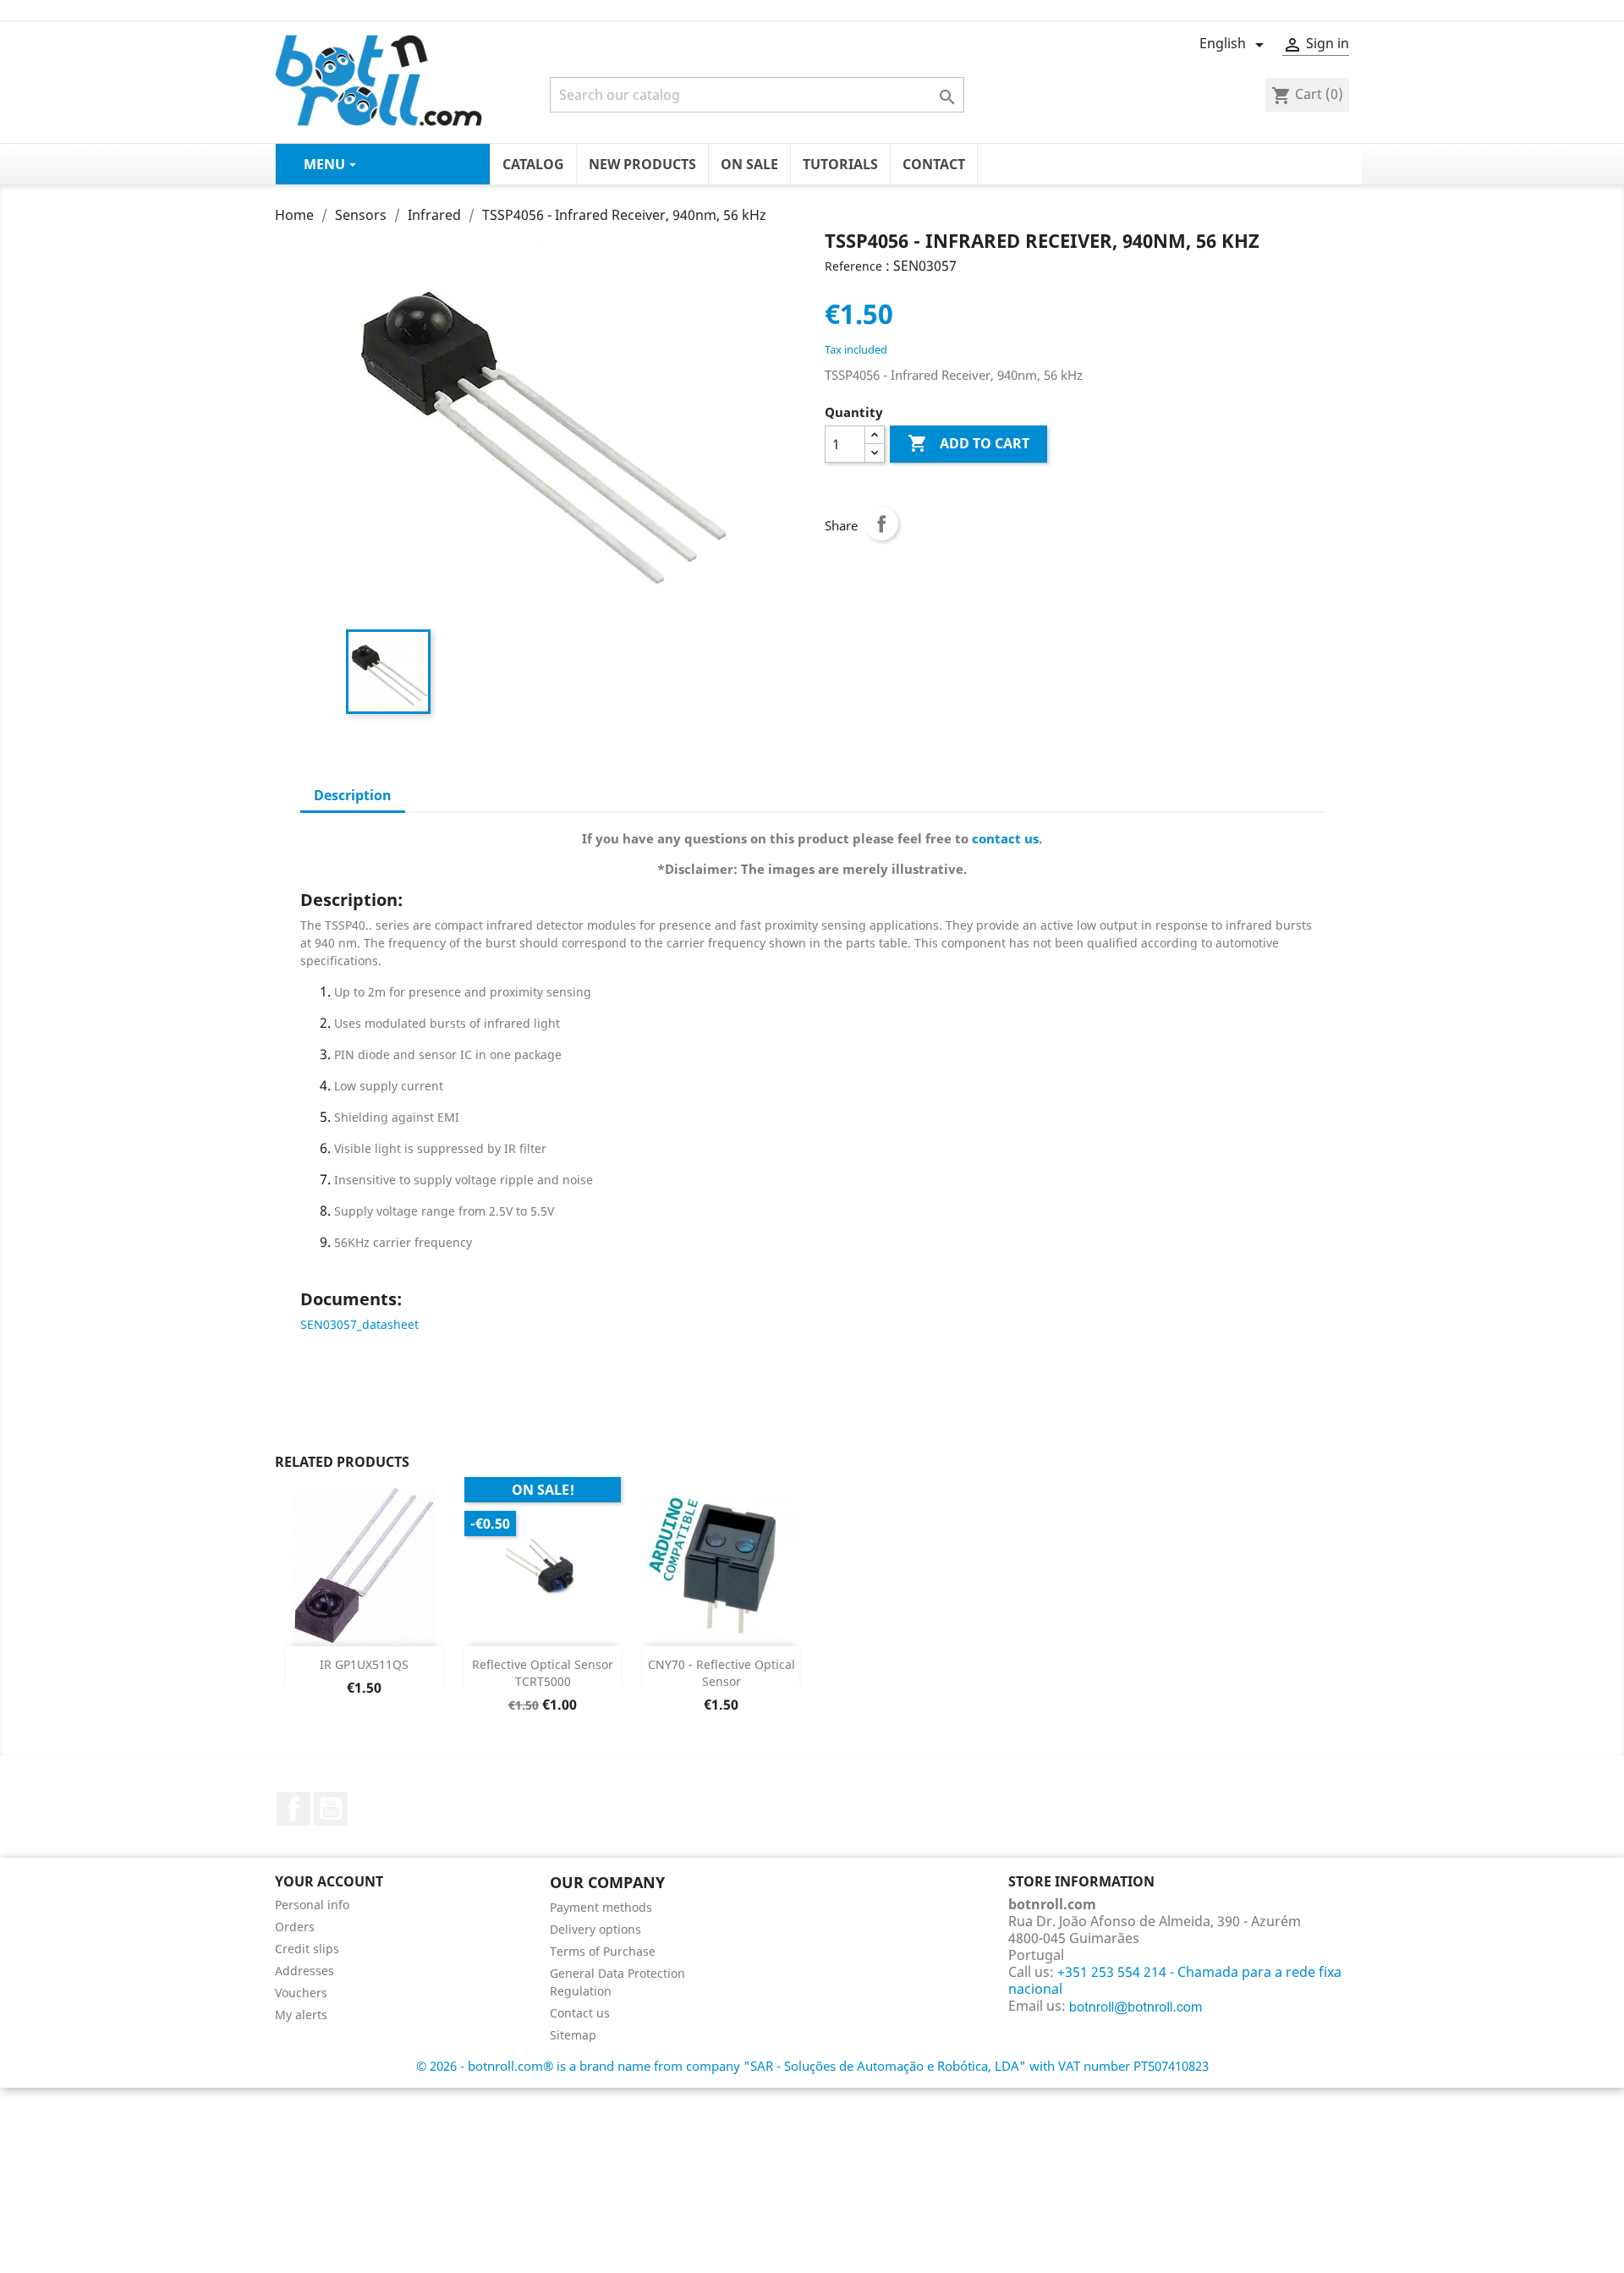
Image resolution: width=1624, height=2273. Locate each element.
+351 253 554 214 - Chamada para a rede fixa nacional (1175, 1980)
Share (881, 524)
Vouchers (301, 1993)
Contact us (580, 2013)
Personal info (312, 1905)
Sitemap (573, 2035)
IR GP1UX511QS (364, 1664)
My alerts (301, 2015)
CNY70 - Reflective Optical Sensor (721, 1673)
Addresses (304, 1971)
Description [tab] (353, 795)
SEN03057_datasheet (359, 1324)
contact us (1005, 838)
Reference (853, 266)
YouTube (331, 1809)
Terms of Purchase (603, 1951)
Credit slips (307, 1949)
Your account (329, 1881)
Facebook (294, 1809)
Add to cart (968, 443)
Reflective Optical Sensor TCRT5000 (543, 1673)
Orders (295, 1927)
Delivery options (595, 1929)
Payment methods (601, 1907)
